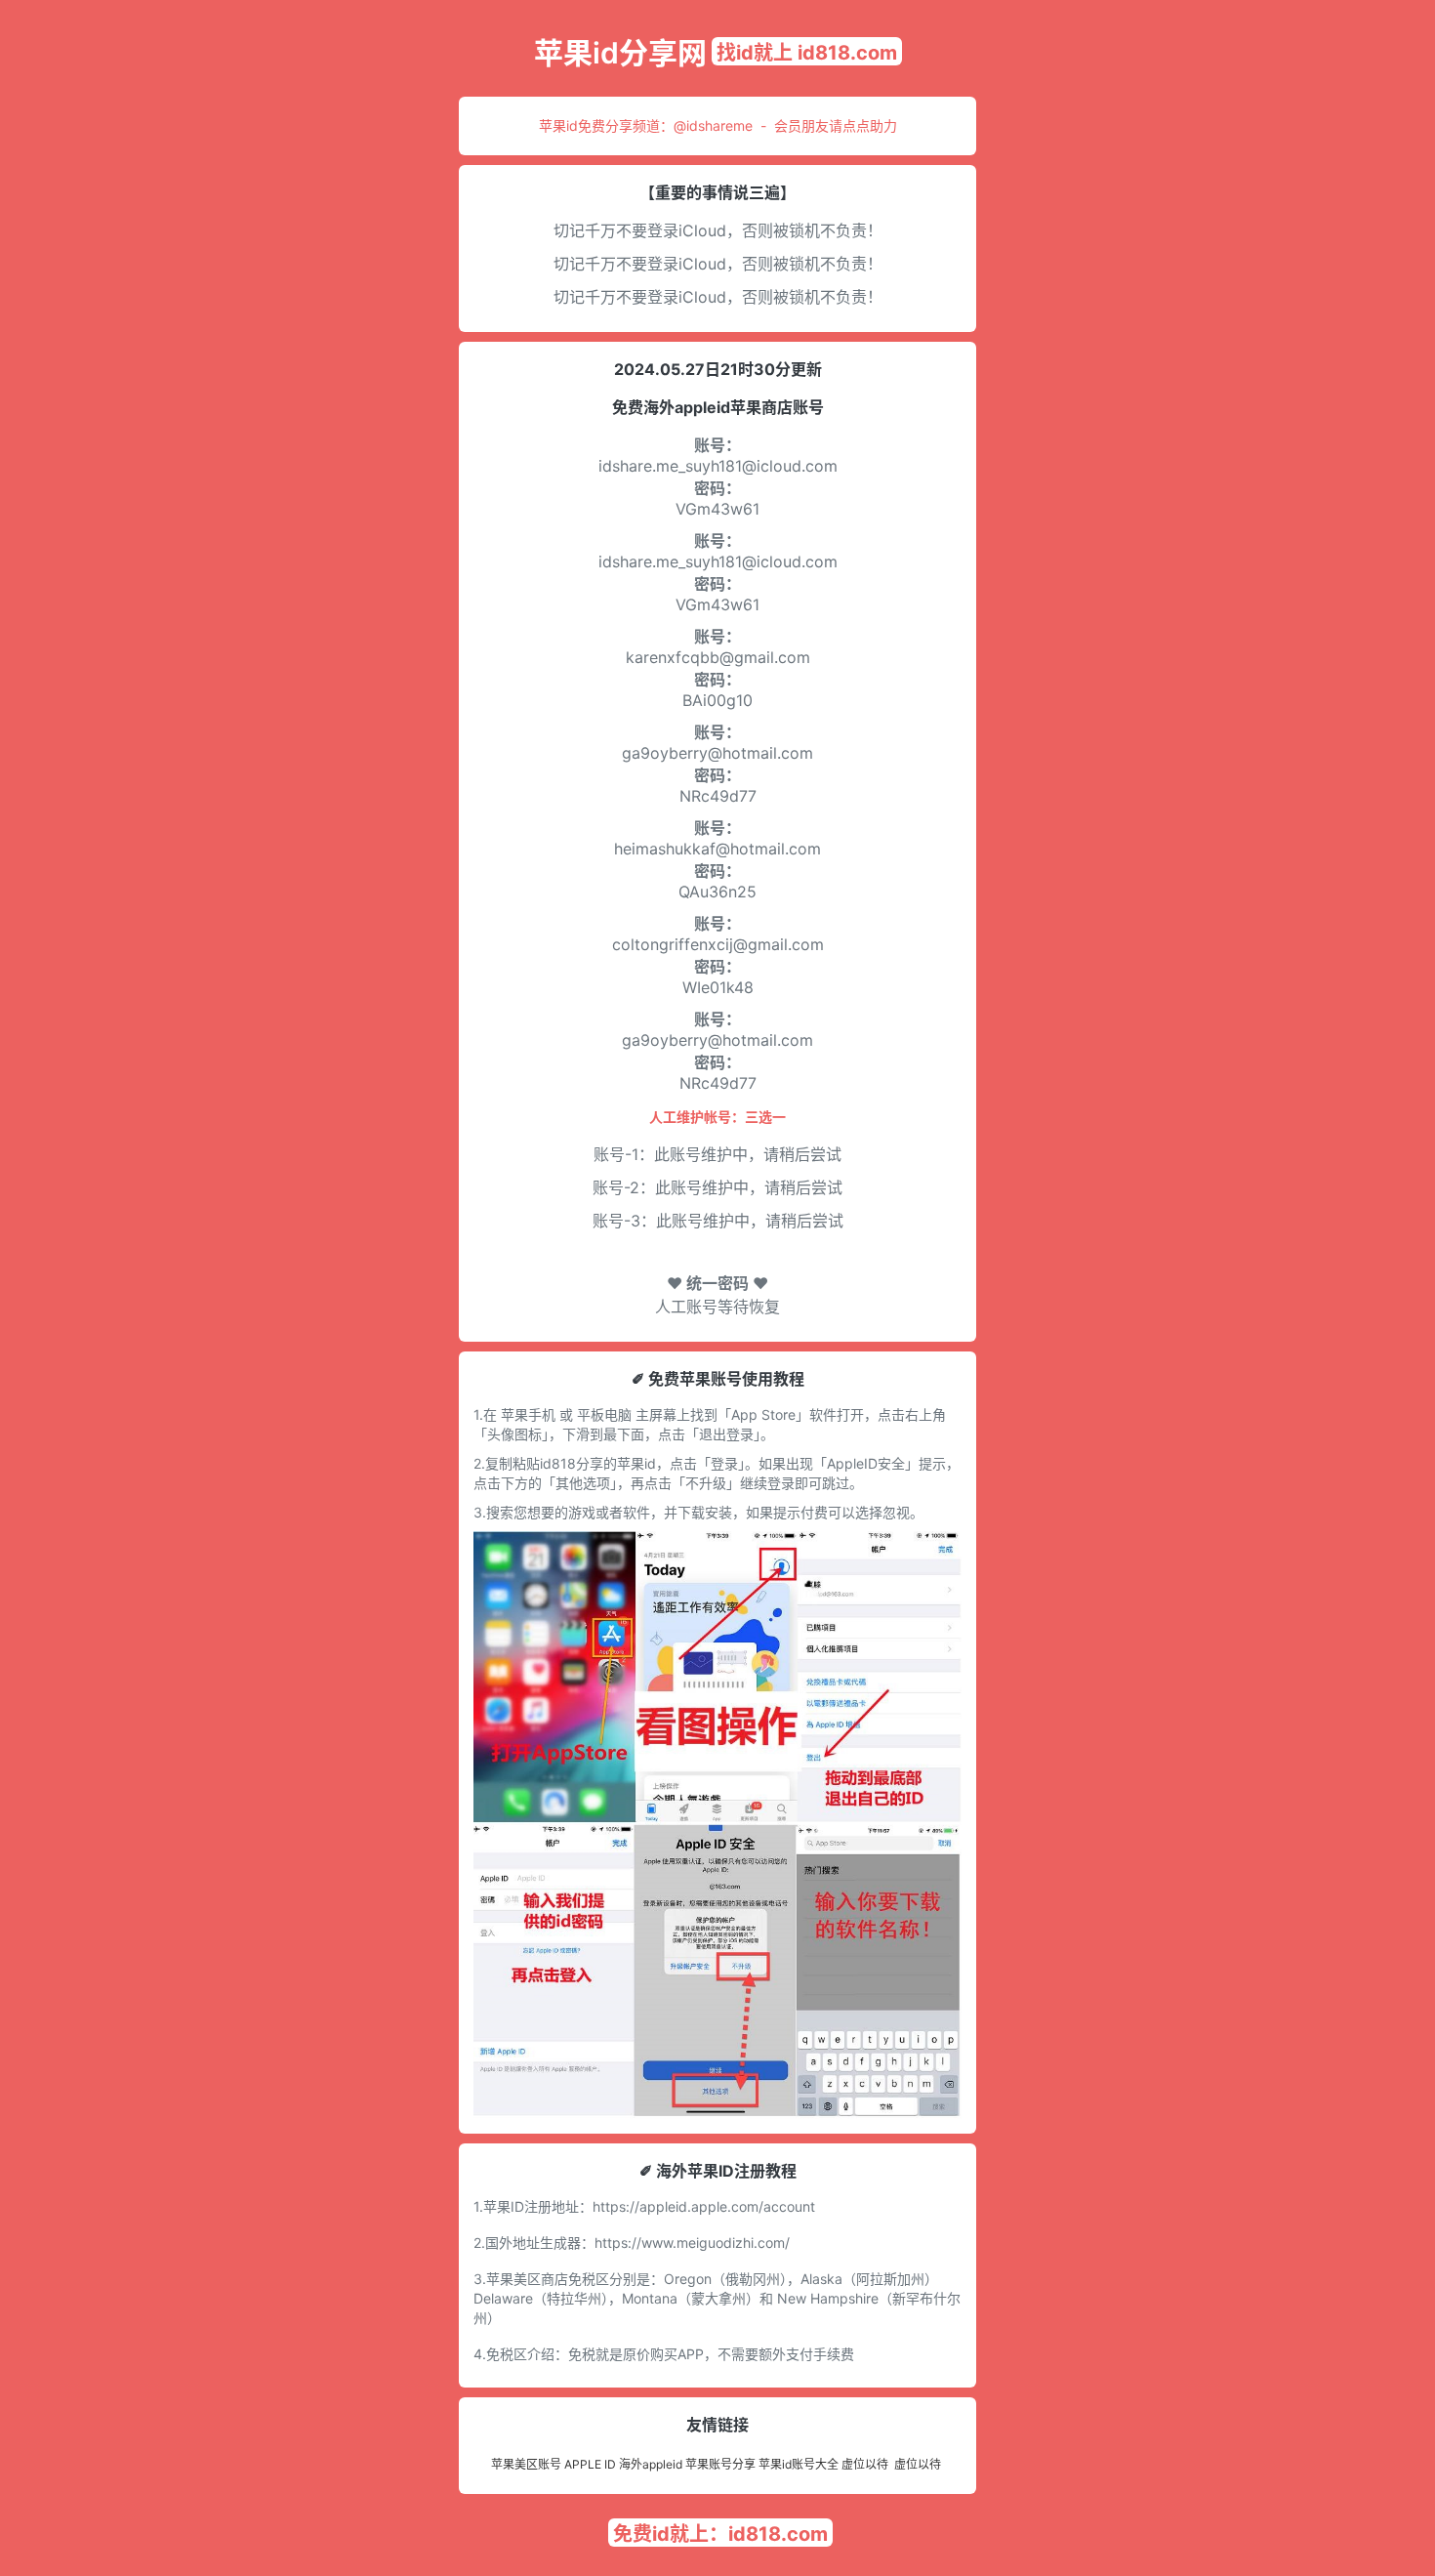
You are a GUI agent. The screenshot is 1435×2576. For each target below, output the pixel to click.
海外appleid (651, 2464)
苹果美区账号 (526, 2464)
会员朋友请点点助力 (836, 125)
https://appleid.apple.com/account (704, 2206)
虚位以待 (865, 2464)
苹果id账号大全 (799, 2464)
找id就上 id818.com (807, 53)
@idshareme (713, 125)
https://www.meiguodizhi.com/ (692, 2243)
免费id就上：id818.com (720, 2534)
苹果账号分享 (720, 2464)
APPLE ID (590, 2464)
